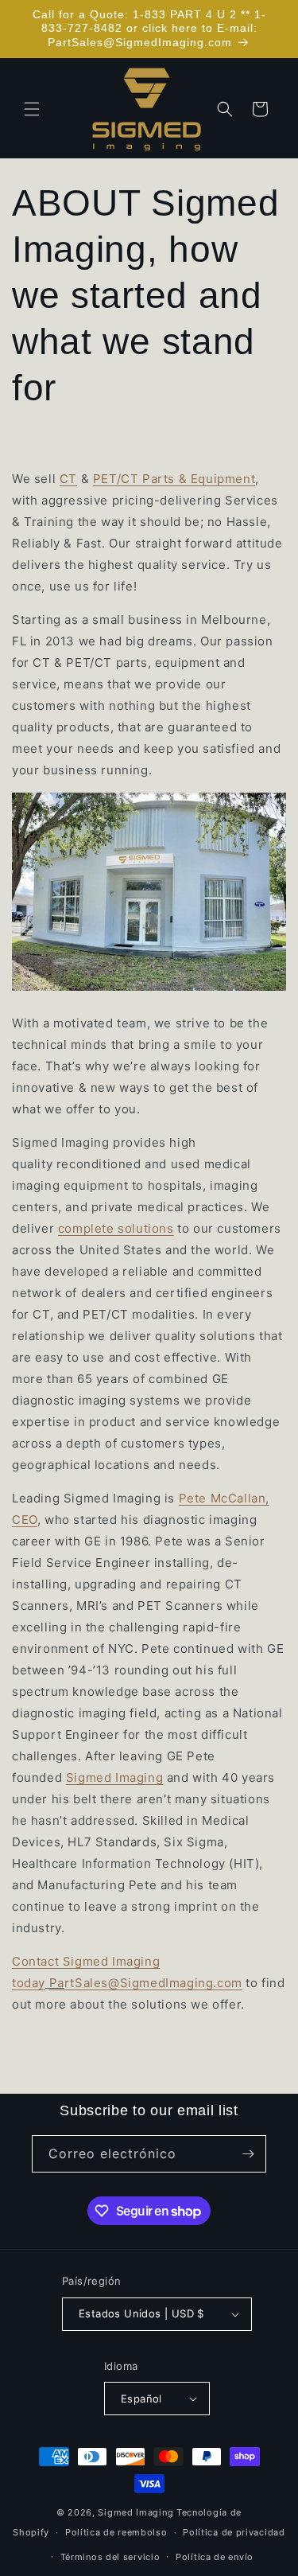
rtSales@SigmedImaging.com (153, 1983)
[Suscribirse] (248, 2154)
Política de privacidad (234, 2532)
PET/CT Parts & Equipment (174, 479)
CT (68, 479)
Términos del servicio (110, 2557)
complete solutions (116, 1228)
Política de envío (215, 2557)
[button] (32, 109)
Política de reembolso (116, 2532)
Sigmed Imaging (114, 1777)
